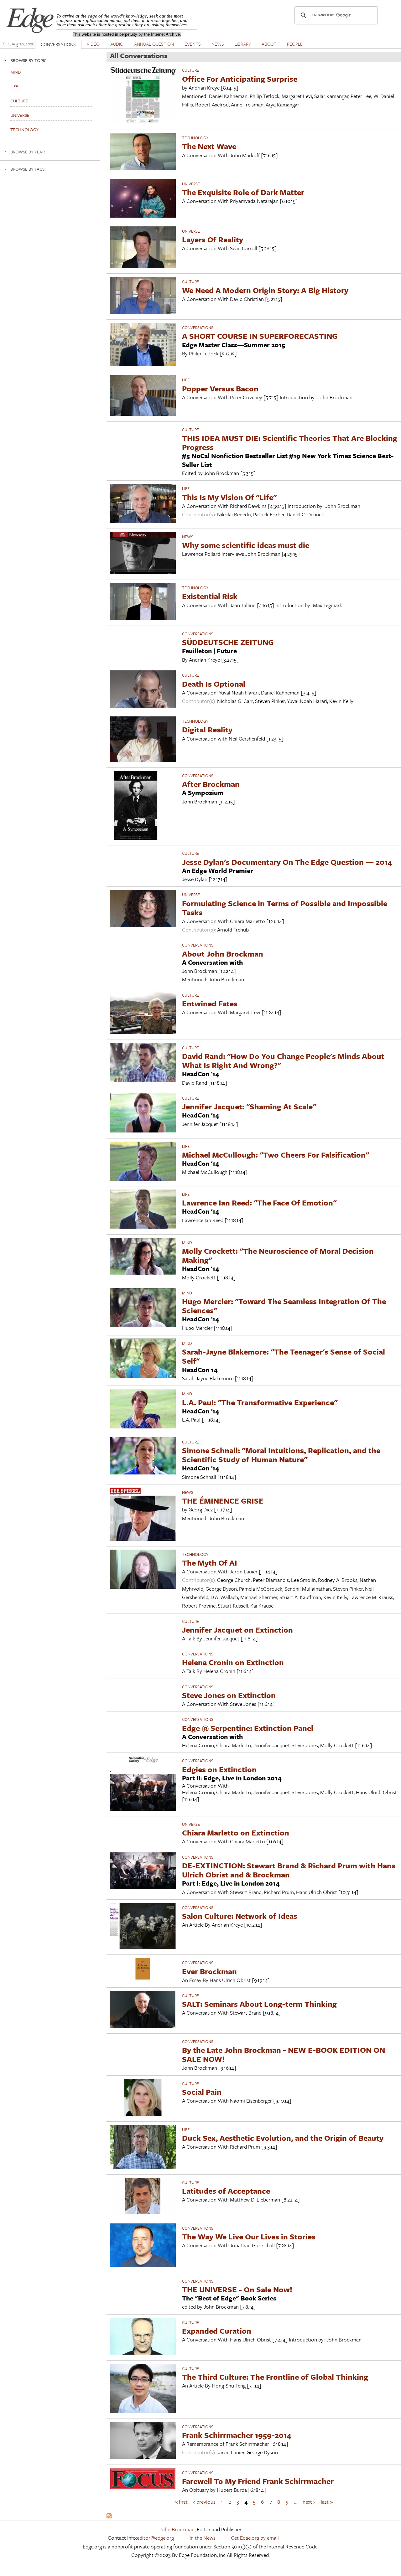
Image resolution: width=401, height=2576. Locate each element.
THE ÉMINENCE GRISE (223, 1501)
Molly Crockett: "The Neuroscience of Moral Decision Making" (278, 1255)
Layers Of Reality (213, 239)
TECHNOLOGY (195, 138)
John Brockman (177, 2529)
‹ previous (204, 2501)
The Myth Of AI (210, 1563)
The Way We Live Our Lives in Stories (249, 2236)
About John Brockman (223, 954)
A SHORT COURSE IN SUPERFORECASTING (260, 336)
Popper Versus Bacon (220, 388)
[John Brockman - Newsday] (143, 572)
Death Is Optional (214, 684)
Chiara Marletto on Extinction (236, 1833)
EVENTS (193, 44)
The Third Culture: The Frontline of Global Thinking (275, 2377)
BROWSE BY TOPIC (29, 60)
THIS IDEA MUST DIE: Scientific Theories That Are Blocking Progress (290, 442)
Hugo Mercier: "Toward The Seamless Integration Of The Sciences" (284, 1306)
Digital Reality (207, 729)
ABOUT (269, 44)
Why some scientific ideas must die (246, 545)
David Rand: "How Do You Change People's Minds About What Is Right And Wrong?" (283, 1061)
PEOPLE (295, 44)
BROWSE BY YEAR (28, 152)
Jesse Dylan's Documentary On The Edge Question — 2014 (287, 862)
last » (327, 2501)
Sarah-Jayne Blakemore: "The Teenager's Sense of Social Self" (284, 1356)
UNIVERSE (191, 184)
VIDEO (93, 44)
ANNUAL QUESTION (154, 44)
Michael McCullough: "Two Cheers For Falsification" (276, 1155)
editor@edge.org (155, 2538)
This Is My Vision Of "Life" (229, 497)
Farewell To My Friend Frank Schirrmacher (258, 2481)
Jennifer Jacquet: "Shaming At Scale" (249, 1106)
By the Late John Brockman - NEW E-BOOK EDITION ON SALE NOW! (284, 2054)
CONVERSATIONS (58, 44)
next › (309, 2501)
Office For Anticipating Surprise (240, 79)
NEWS (218, 44)
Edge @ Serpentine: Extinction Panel (248, 1728)
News (188, 537)
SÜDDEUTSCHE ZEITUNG (228, 642)
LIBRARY (243, 44)
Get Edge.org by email (255, 2538)
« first (181, 2501)
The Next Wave (209, 146)
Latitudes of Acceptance (226, 2191)
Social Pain (202, 2092)
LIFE (186, 380)
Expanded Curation (217, 2331)
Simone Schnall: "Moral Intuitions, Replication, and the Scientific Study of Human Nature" (281, 1455)
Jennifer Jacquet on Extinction (237, 1630)
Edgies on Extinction (219, 1769)
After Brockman (211, 784)
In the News (203, 2538)
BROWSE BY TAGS (27, 169)
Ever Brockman (209, 1971)
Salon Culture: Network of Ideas (240, 1916)
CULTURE (190, 70)
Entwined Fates (210, 1003)
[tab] (50, 60)
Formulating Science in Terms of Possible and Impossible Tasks (285, 908)
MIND (187, 1242)
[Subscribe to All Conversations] (109, 2516)
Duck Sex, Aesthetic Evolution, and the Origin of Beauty (283, 2138)
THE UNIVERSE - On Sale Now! (237, 2289)
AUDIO (117, 44)
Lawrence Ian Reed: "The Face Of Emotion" (259, 1203)
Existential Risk (210, 596)
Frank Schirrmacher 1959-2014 (237, 2435)
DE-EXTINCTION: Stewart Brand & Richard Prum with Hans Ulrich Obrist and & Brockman (289, 1870)
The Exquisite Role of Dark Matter (243, 192)
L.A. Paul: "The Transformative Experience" (260, 1402)
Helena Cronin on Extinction (233, 1662)
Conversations (198, 328)
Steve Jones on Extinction (229, 1695)
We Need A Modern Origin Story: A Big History (265, 290)
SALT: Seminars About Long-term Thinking (259, 2004)
